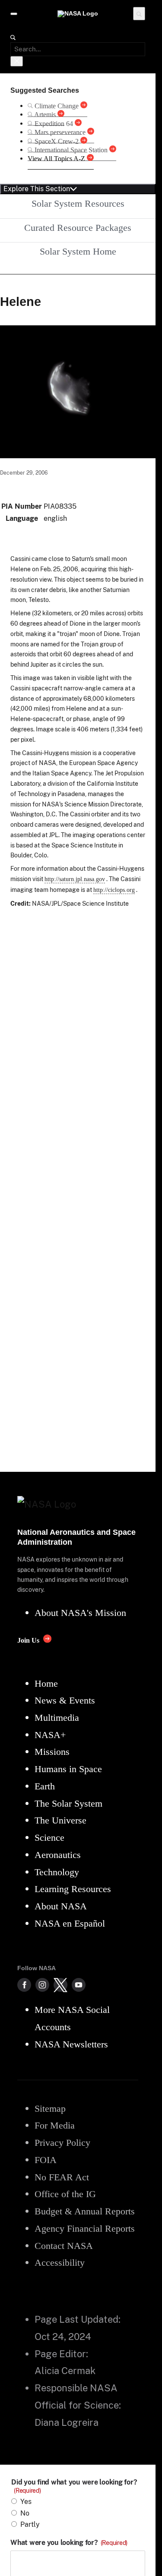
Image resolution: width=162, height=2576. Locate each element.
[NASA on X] (60, 1985)
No (25, 2513)
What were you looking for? (69, 2543)
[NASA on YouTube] (79, 1985)
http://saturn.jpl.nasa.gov (75, 879)
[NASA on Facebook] (24, 1985)
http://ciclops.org (114, 890)
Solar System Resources (78, 203)
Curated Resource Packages (78, 228)
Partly (30, 2524)
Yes (26, 2502)
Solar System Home (78, 251)
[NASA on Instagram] (42, 1985)
